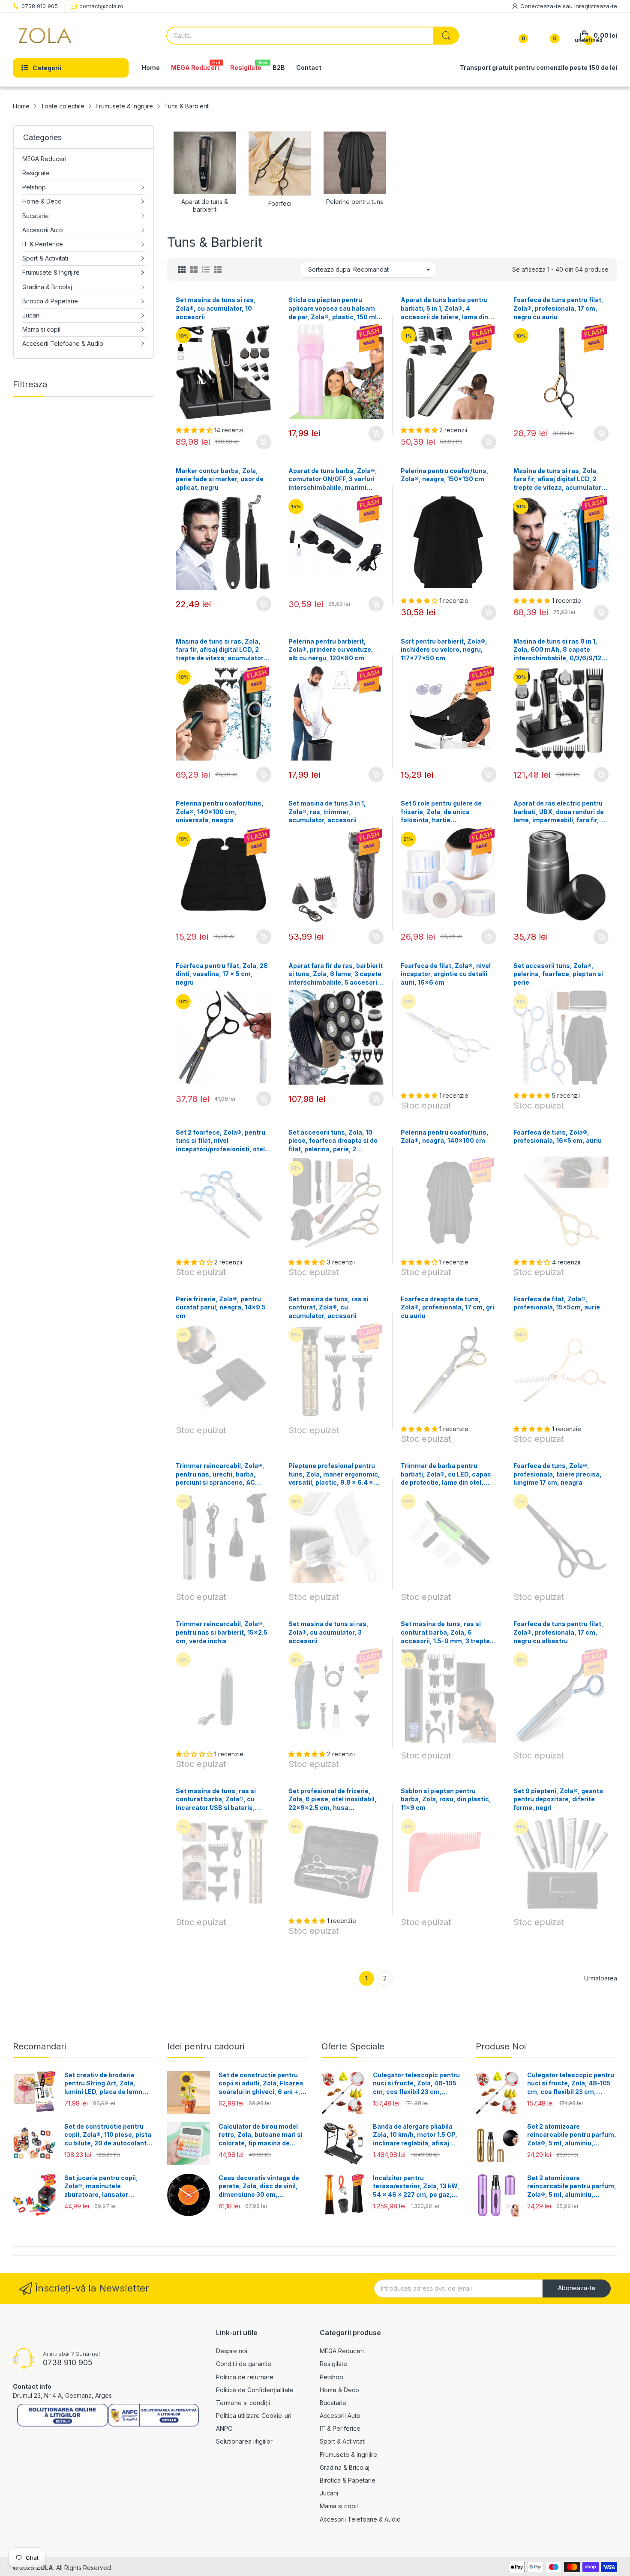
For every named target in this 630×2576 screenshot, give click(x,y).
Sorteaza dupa (329, 269)
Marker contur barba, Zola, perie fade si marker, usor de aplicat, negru (220, 479)
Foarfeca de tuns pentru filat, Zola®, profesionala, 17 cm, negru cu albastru (558, 1632)
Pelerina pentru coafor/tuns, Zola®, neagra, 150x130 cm (445, 475)
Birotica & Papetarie (348, 2480)
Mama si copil (339, 2506)
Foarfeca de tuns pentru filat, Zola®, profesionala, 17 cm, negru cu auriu (558, 308)
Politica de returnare (245, 2377)
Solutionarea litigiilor (244, 2441)
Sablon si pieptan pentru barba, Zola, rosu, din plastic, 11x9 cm (446, 1799)
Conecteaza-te (541, 6)
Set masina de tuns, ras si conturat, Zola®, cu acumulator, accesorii (328, 1307)
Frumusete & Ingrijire (348, 2455)
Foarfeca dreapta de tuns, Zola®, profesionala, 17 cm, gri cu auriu (447, 1307)
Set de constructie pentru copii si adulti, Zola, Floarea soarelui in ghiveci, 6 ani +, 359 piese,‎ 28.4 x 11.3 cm (261, 2084)
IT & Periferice (340, 2428)
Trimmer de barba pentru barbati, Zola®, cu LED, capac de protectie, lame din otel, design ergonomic (446, 1474)
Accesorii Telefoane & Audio (360, 2519)
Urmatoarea (601, 1978)
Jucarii (329, 2493)
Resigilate (333, 2364)
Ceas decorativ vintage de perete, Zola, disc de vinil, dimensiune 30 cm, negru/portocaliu (259, 2187)
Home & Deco (339, 2390)
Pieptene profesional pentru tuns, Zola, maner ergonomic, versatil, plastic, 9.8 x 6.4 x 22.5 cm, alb (334, 1474)
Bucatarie (333, 2403)
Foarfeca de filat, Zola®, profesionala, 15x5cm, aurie (557, 1303)
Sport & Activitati (343, 2441)
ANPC (224, 2428)
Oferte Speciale (353, 2046)
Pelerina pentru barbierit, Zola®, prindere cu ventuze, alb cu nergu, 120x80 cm (331, 650)
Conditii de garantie (244, 2364)
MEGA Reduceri (342, 2351)
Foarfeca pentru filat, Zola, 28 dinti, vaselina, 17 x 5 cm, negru (222, 974)
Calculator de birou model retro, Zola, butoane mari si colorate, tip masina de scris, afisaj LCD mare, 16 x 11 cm (261, 2135)
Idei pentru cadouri (206, 2046)
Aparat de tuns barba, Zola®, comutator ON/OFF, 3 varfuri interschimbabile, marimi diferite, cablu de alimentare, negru (333, 479)
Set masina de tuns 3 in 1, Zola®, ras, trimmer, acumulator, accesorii (327, 812)
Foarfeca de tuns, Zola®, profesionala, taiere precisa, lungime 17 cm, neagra (558, 1474)
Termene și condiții (243, 2403)
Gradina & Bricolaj (345, 2467)
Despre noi (232, 2351)
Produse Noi (501, 2046)
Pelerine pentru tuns (355, 202)
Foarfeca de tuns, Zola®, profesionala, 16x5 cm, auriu (558, 1137)
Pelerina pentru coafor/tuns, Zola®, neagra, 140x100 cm (445, 1137)
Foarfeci (280, 203)
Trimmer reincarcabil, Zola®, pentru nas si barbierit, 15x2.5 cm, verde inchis (222, 1632)
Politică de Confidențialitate (255, 2390)
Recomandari (39, 2046)
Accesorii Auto (340, 2416)
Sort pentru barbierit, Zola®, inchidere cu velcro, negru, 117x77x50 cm (444, 650)
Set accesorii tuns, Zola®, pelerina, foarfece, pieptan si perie (558, 974)
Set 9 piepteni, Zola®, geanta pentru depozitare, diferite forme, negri (558, 1799)
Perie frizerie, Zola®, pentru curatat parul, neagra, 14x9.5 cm (221, 1307)
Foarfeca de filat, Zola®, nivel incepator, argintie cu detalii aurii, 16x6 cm (446, 974)
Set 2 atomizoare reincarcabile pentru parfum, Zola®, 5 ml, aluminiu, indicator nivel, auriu (572, 2135)
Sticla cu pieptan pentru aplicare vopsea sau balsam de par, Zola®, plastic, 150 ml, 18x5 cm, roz (334, 309)
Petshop (331, 2377)
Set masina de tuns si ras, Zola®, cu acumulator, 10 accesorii (216, 308)
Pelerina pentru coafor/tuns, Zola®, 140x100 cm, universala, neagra (220, 812)
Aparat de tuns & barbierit (205, 205)
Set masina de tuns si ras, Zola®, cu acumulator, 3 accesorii (328, 1632)
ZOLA (45, 2568)
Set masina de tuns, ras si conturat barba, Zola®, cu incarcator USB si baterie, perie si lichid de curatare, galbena (216, 1800)
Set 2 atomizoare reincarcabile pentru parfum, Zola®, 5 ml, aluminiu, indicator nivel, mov (572, 2187)
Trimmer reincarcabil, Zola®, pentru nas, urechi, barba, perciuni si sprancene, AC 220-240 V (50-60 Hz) (220, 1474)
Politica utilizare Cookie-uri (254, 2416)
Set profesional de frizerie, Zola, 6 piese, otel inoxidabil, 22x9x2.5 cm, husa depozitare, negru (333, 1800)
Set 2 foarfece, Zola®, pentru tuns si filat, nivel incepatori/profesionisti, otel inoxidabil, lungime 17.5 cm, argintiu (220, 1141)
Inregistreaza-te (596, 6)
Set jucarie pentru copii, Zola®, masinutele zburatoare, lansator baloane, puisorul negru (101, 2187)
